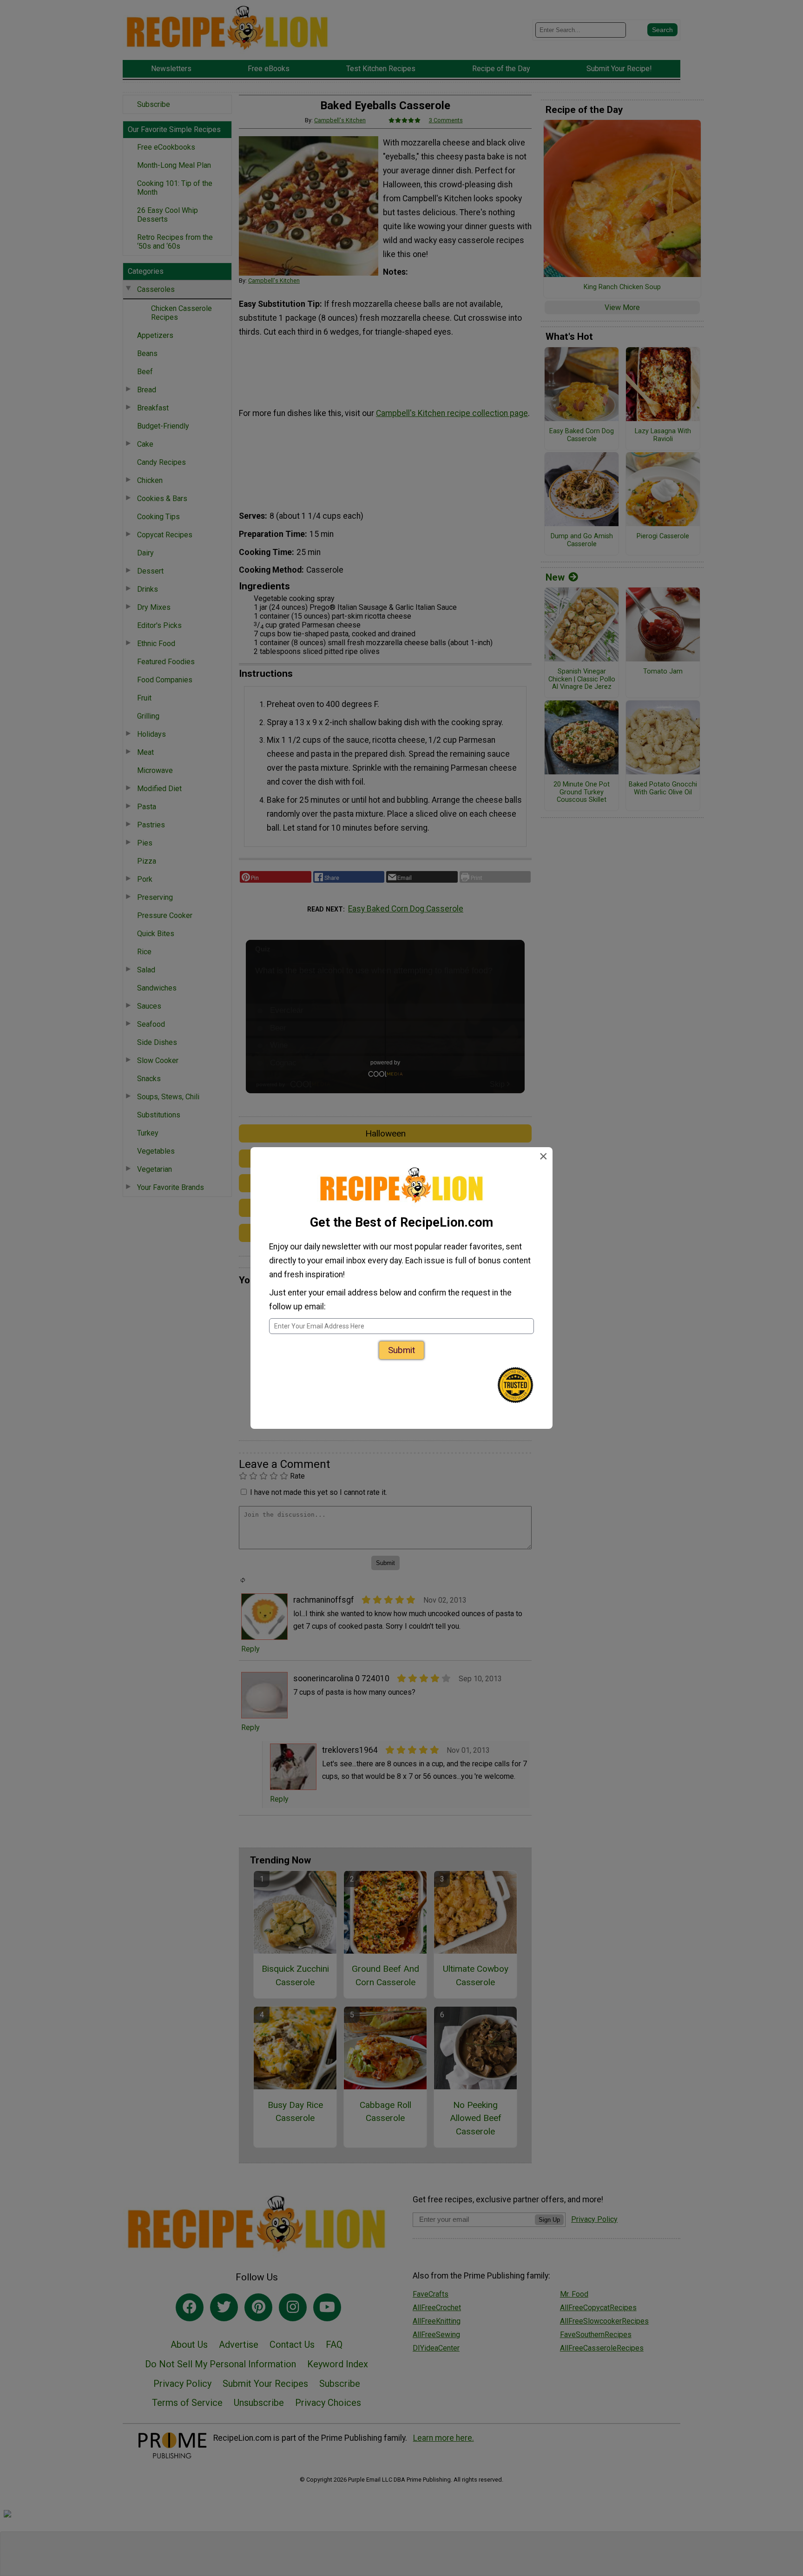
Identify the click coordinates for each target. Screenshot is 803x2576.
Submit (401, 1350)
